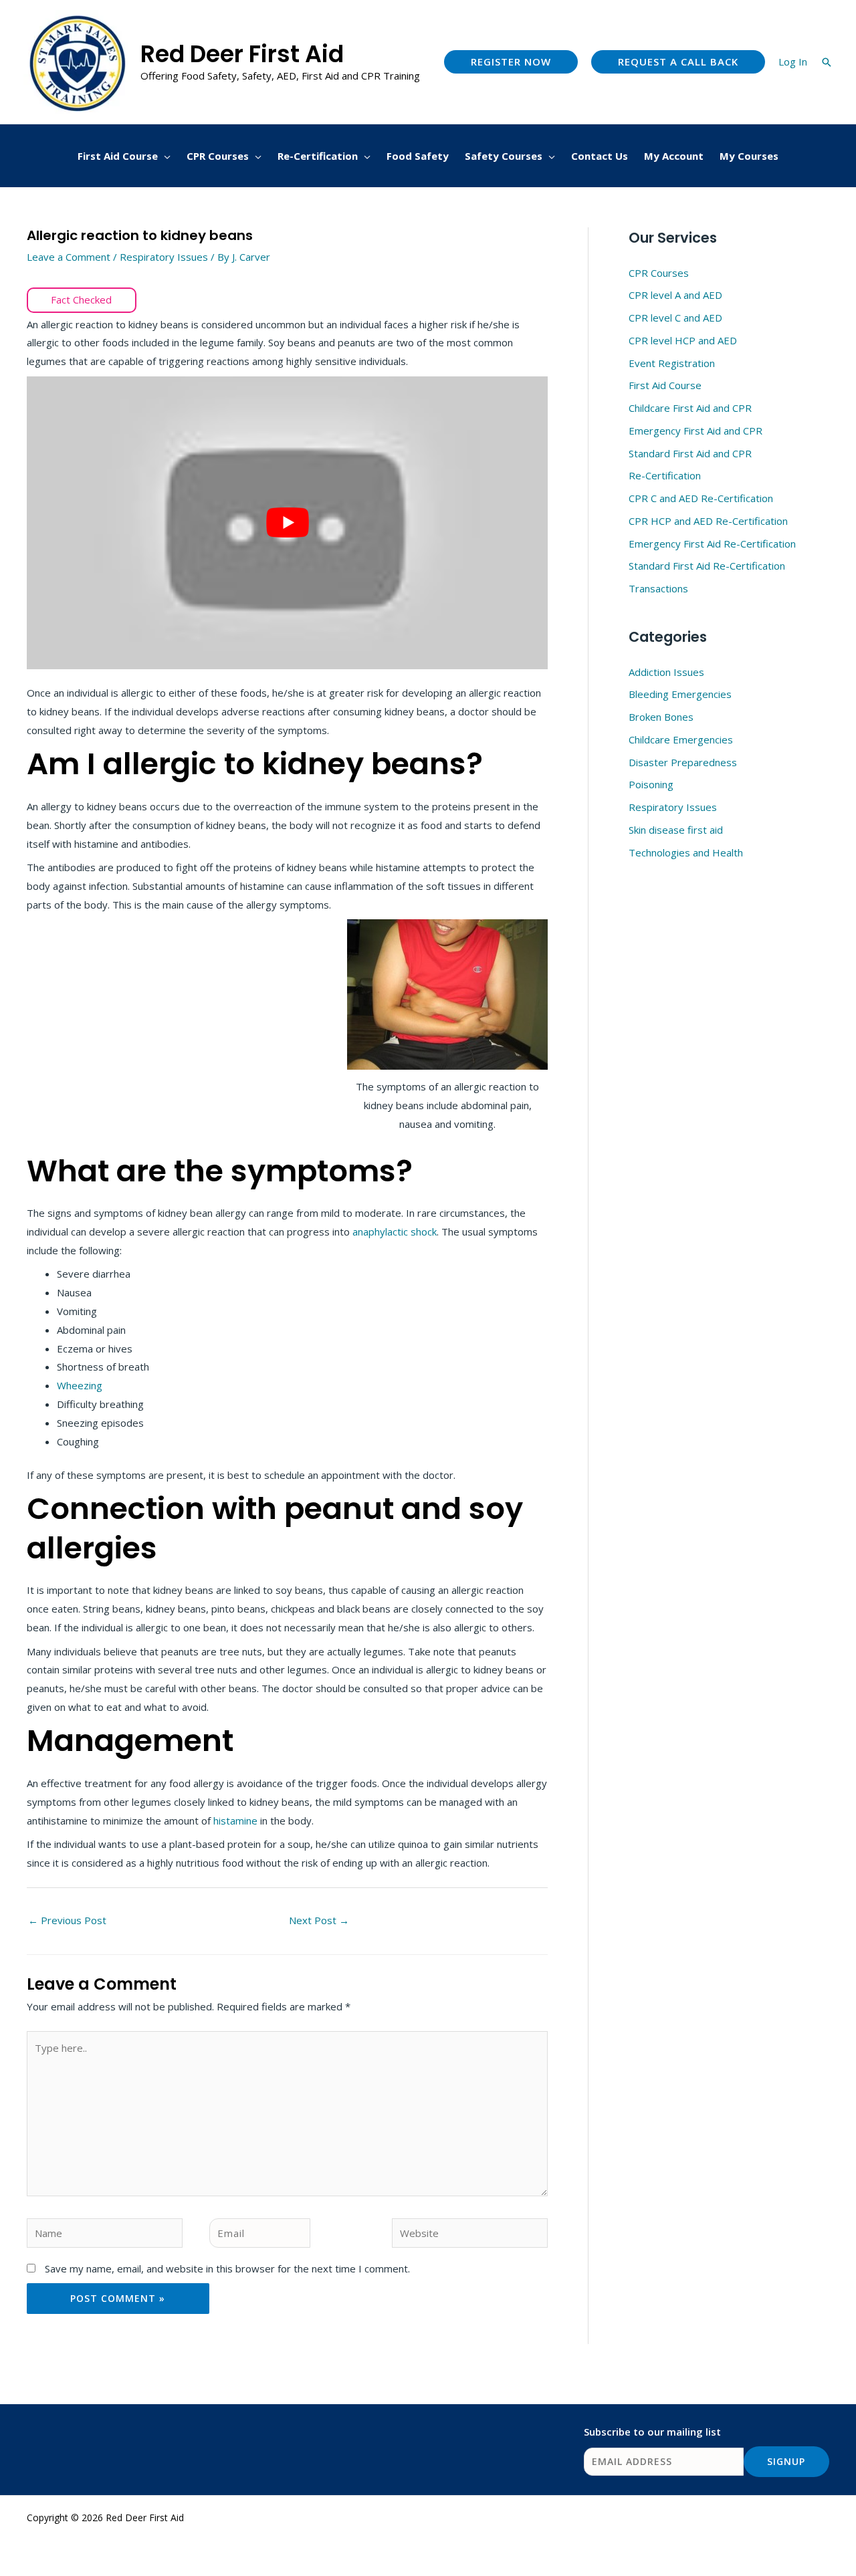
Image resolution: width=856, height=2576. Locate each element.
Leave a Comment (69, 257)
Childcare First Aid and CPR (690, 408)
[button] (511, 62)
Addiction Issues (666, 672)
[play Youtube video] (287, 523)
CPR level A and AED (675, 295)
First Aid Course (665, 385)
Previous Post (67, 1920)
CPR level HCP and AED (683, 340)
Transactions (658, 588)
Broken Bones (661, 717)
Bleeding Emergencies (680, 694)
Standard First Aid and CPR (690, 453)
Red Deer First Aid (242, 54)
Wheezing (80, 1385)
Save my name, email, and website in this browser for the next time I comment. (227, 2268)
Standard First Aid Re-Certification (707, 566)
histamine (237, 1821)
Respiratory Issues (164, 257)
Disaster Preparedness (683, 762)
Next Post (319, 1920)
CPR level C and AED (675, 318)
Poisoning (651, 784)
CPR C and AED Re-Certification (701, 498)
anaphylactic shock (395, 1232)
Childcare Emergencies (681, 739)
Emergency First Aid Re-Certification (712, 544)
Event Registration (672, 363)
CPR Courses (659, 273)
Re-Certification (665, 475)
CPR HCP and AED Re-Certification (708, 521)
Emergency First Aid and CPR (695, 431)
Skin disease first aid (676, 830)
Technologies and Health (686, 852)
